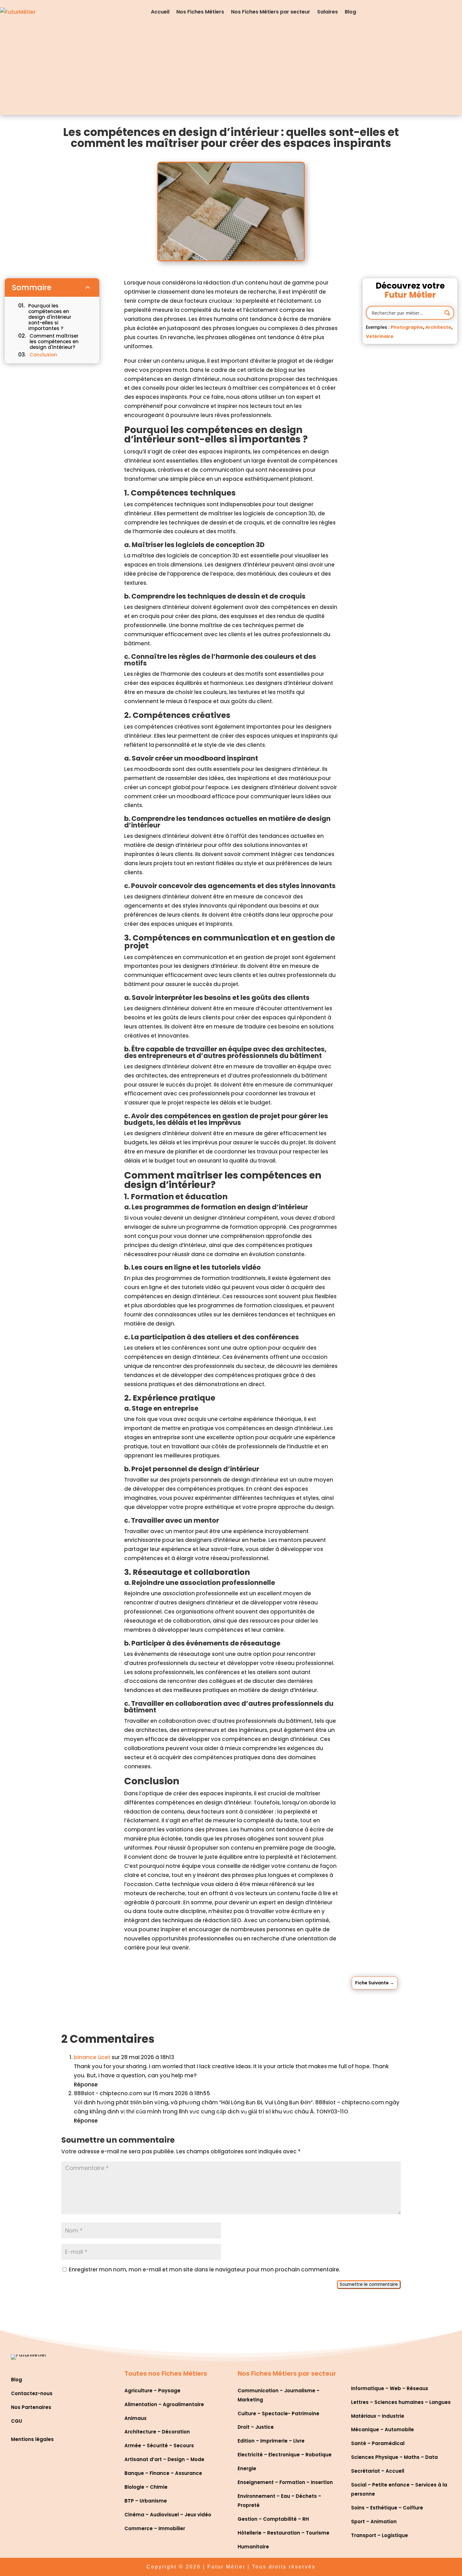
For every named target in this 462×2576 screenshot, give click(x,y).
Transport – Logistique (379, 2535)
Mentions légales (32, 2439)
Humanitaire (253, 2547)
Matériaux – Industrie (378, 2416)
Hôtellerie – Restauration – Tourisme (283, 2533)
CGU (16, 2421)
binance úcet (92, 2057)
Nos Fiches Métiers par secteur (271, 12)
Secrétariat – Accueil (378, 2471)
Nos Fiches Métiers (200, 12)
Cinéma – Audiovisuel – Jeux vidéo (168, 2515)
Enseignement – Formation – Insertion (285, 2482)
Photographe (407, 327)
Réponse (86, 2085)
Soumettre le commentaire (369, 2284)
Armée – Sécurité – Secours (159, 2446)
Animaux (135, 2418)
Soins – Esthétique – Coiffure (387, 2508)
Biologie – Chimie (146, 2487)
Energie (247, 2468)
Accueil (160, 12)
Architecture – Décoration (157, 2432)
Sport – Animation (374, 2522)
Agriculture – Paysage (152, 2391)
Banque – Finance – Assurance (163, 2473)
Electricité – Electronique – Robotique (285, 2455)
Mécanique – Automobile (382, 2430)
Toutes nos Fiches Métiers (166, 2373)
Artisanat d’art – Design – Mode (164, 2459)
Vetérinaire (380, 336)
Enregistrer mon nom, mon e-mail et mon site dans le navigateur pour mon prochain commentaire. (205, 2270)
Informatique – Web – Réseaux (390, 2388)
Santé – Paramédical (378, 2443)
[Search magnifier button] (447, 313)
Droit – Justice (256, 2427)
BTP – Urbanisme (146, 2501)
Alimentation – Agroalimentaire (164, 2404)
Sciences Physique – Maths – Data (394, 2457)
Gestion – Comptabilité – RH (273, 2519)
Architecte (438, 327)
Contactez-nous (32, 2393)
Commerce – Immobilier (155, 2528)
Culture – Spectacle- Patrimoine (278, 2413)
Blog (350, 12)
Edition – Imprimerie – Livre (271, 2441)
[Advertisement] (231, 71)
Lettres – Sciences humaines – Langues (401, 2402)
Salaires (327, 12)
